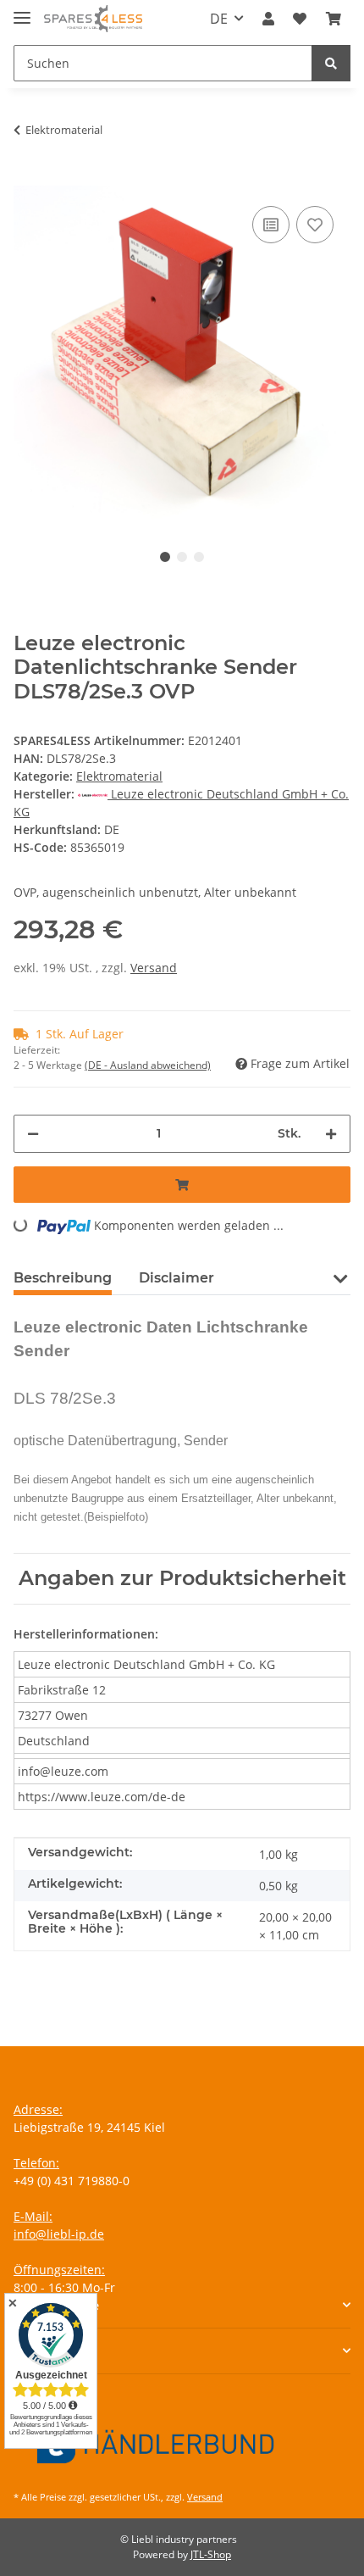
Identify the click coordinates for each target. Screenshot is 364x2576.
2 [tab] (182, 557)
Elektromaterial (119, 776)
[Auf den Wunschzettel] (315, 225)
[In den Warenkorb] (27, 176)
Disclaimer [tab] (176, 1278)
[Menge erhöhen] (331, 1134)
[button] (268, 19)
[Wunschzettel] (300, 19)
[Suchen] (331, 63)
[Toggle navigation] (22, 11)
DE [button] (219, 19)
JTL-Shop (211, 2554)
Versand (154, 968)
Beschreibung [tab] (63, 1278)
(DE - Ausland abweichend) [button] (148, 1065)
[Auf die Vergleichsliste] (271, 225)
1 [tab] (165, 557)
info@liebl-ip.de (59, 2234)
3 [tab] (199, 557)
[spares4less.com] (93, 19)
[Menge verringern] (33, 1134)
